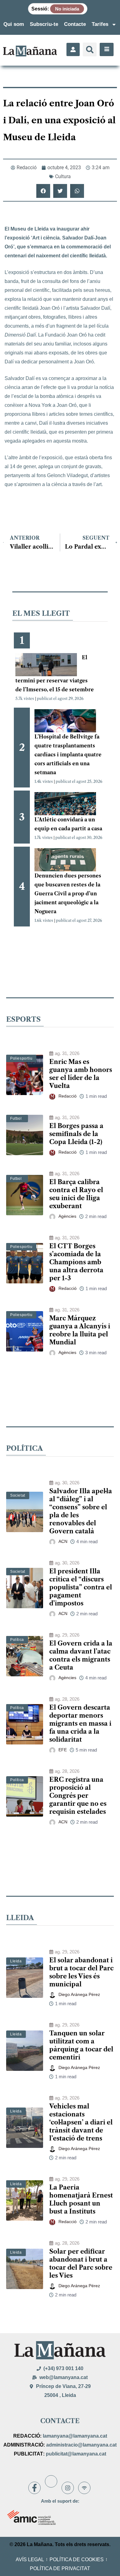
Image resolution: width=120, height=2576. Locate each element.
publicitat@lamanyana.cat (76, 2454)
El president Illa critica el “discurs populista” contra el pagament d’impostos (81, 1587)
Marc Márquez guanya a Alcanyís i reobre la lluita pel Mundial (80, 1330)
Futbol (16, 1118)
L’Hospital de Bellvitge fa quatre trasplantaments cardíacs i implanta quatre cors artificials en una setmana (68, 754)
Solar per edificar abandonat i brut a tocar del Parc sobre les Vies (81, 2263)
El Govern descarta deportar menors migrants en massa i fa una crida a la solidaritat (80, 1723)
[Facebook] (34, 2488)
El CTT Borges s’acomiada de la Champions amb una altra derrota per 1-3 (76, 1262)
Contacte (75, 24)
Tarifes (100, 24)
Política (17, 1640)
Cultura (63, 176)
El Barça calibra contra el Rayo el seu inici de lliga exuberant (76, 1194)
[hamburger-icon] (107, 49)
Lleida (16, 1961)
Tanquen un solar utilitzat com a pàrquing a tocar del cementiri (81, 2045)
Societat (18, 1495)
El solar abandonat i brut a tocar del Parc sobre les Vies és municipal (81, 1972)
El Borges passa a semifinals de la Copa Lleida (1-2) (76, 1134)
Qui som (14, 24)
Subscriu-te (44, 24)
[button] (90, 49)
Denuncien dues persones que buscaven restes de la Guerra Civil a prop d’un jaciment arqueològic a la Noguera (68, 893)
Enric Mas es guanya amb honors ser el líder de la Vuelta (81, 1074)
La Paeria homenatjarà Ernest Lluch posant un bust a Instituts (81, 2199)
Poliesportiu (21, 1058)
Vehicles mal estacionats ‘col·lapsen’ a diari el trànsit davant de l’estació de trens (81, 2122)
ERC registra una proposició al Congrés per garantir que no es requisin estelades (78, 1796)
